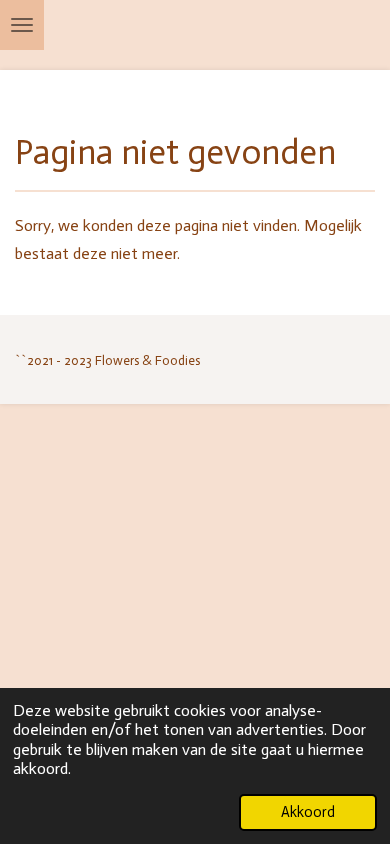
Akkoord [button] (308, 812)
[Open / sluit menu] (22, 25)
